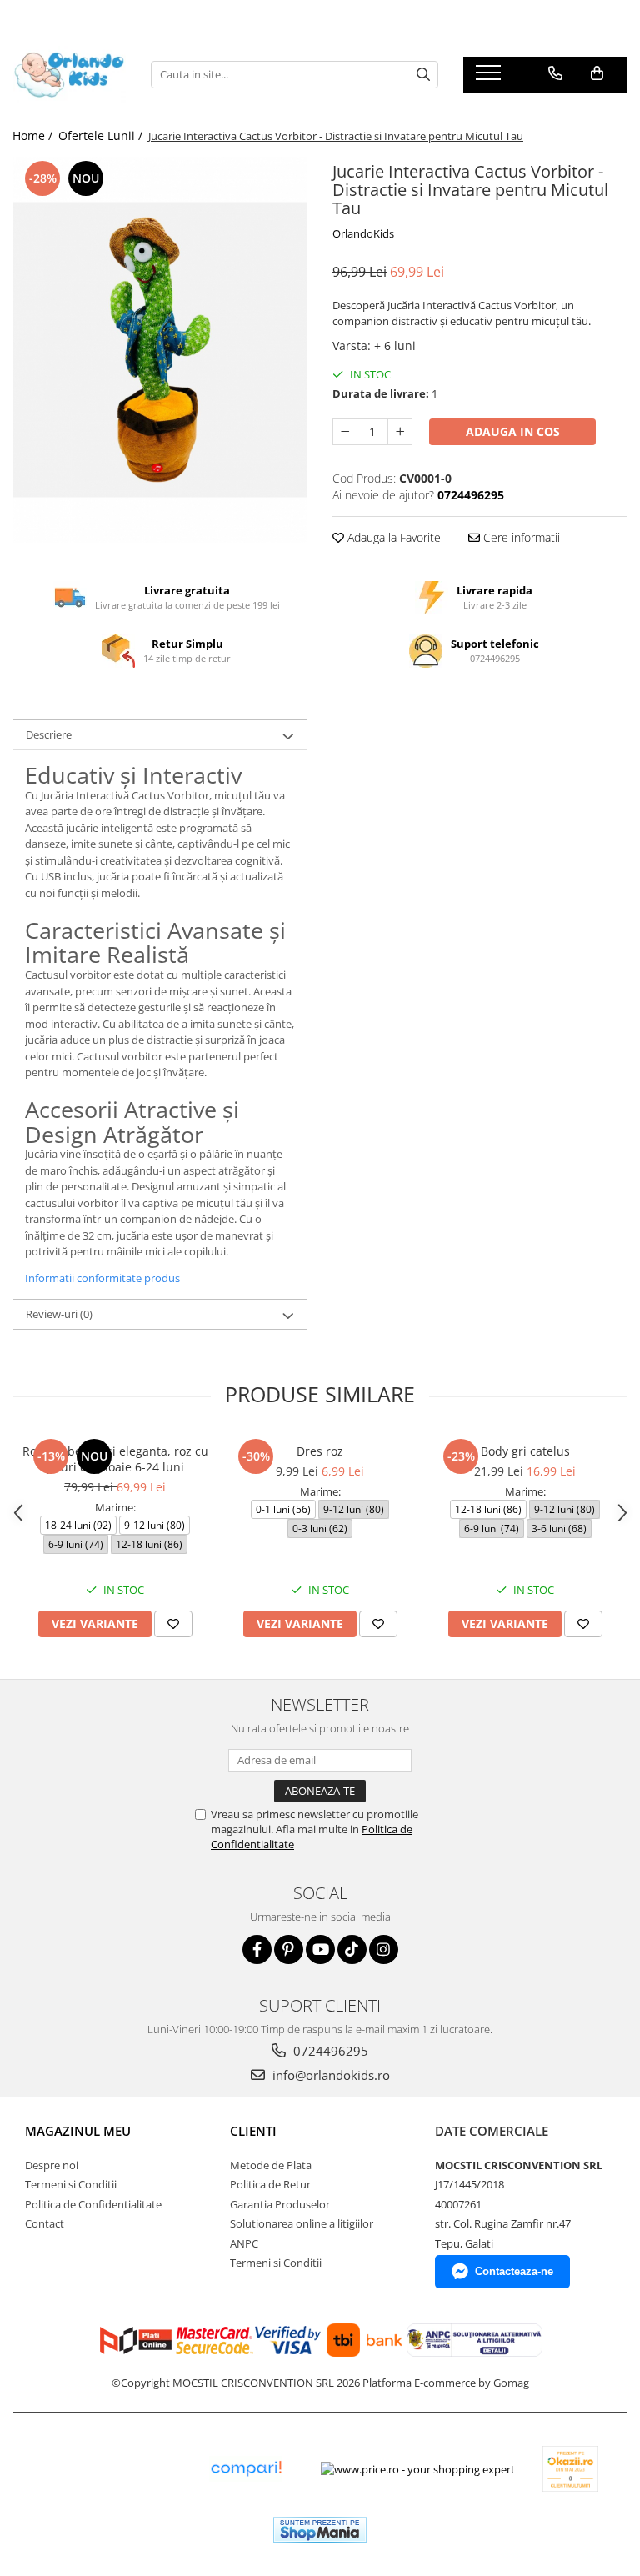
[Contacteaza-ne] (555, 73)
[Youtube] (320, 1950)
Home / (34, 135)
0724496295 (329, 2051)
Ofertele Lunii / (102, 135)
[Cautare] (423, 75)
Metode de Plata (271, 2165)
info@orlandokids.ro (330, 2075)
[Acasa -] (69, 74)
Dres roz (320, 1451)
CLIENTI (253, 2131)
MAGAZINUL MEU (78, 2131)
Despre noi (52, 2165)
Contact (45, 2223)
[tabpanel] (160, 350)
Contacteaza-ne (514, 2271)
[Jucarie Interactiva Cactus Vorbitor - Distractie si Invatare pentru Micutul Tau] (160, 350)
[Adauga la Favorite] (173, 1624)
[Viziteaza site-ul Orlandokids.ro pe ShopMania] (320, 2530)
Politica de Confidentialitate (93, 2204)
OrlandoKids (363, 233)
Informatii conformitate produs (102, 1278)
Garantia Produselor (280, 2204)
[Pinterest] (289, 1950)
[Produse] (490, 78)
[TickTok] (352, 1950)
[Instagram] (384, 1950)
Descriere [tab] (49, 734)
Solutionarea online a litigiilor (302, 2223)
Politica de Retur (270, 2184)
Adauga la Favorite (392, 537)
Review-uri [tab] (59, 1314)
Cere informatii (520, 537)
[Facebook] (257, 1950)
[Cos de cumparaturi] (597, 73)
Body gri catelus (525, 1451)
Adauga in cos (513, 431)
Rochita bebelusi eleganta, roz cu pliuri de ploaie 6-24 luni (115, 1459)
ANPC (244, 2243)
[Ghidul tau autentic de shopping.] (246, 2469)
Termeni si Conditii (71, 2184)
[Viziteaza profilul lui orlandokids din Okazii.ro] (571, 2469)
